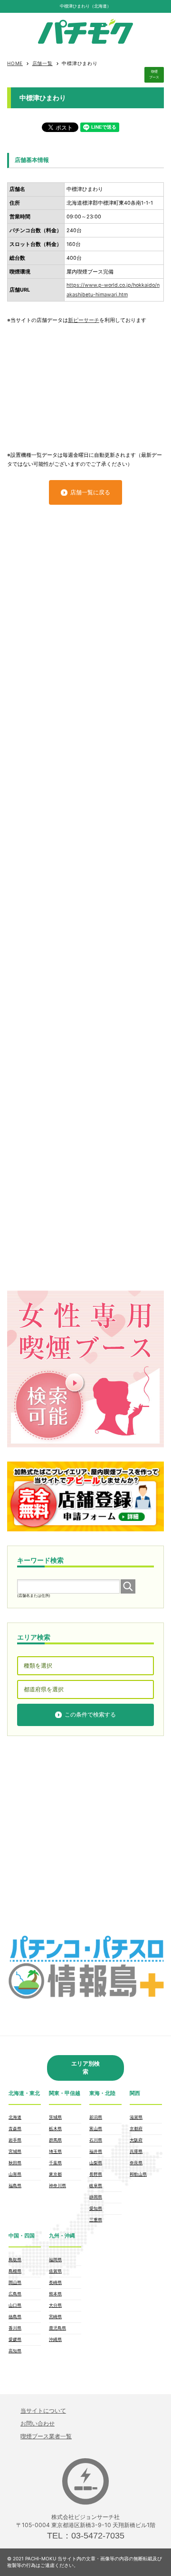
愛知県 (96, 2208)
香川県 (15, 2328)
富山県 (96, 2128)
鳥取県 (15, 2260)
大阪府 (136, 2140)
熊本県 (55, 2294)
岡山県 (15, 2282)
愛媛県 (15, 2339)
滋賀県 (136, 2117)
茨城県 (55, 2117)
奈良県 (136, 2163)
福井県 (96, 2151)
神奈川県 (57, 2185)
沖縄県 (55, 2339)
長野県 (96, 2174)
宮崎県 (55, 2317)
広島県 (15, 2294)
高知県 (15, 2351)
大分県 (55, 2305)
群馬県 (55, 2140)
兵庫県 (136, 2151)
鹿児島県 (57, 2328)
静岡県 (96, 2197)
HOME (15, 63)
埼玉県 (55, 2151)
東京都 (55, 2174)
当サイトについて (43, 2411)
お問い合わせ (38, 2423)
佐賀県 (55, 2271)
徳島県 (15, 2317)
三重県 (96, 2220)
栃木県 (55, 2128)
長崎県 (55, 2282)
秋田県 (15, 2163)
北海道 (15, 2117)
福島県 (15, 2185)
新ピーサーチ (84, 320)
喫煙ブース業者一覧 (46, 2436)
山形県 (15, 2174)
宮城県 (15, 2151)
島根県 (15, 2271)
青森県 (15, 2128)
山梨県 (96, 2163)
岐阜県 (96, 2185)
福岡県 (55, 2260)
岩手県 (15, 2140)
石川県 (96, 2140)
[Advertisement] (85, 383)
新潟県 (96, 2117)
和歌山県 (138, 2174)
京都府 (136, 2128)
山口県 (15, 2305)
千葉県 (55, 2163)
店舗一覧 (43, 63)
